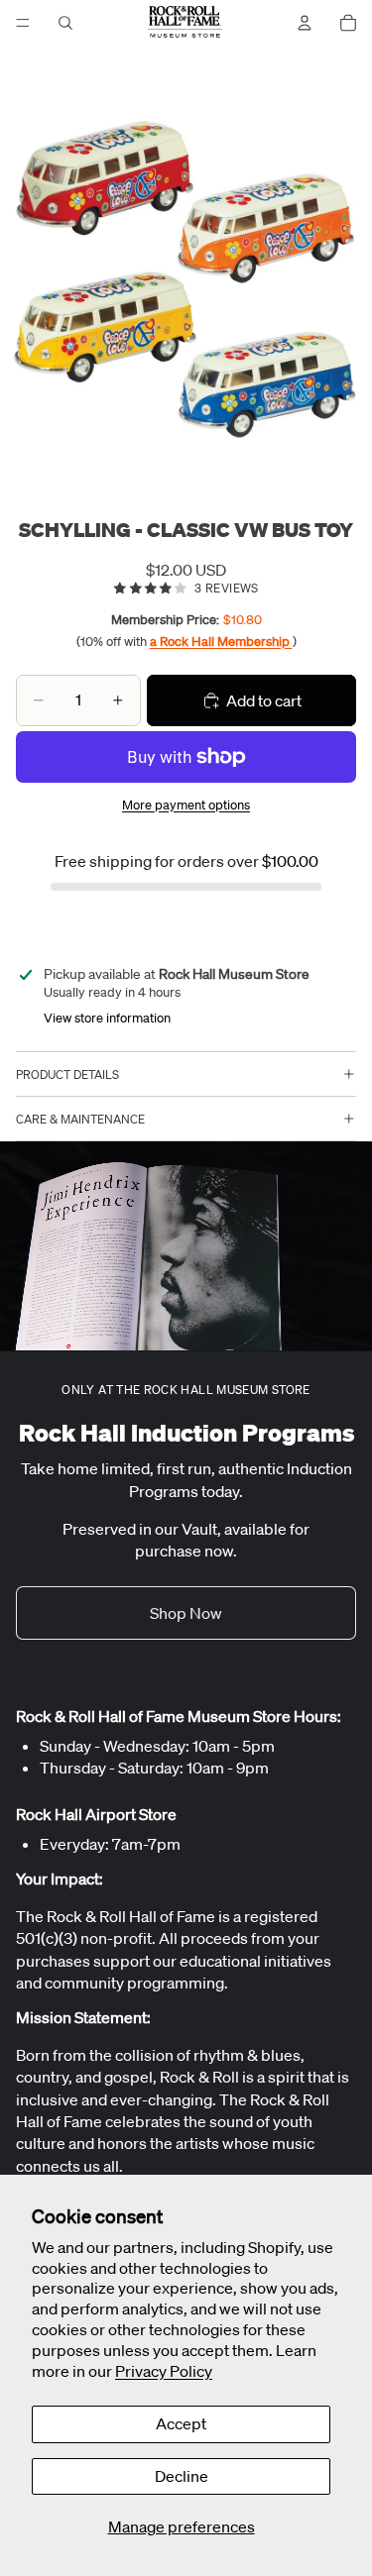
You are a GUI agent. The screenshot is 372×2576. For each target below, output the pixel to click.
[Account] (305, 23)
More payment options (186, 805)
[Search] (65, 23)
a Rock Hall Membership (221, 642)
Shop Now (186, 1613)
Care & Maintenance (80, 1119)
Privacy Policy (164, 2371)
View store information (107, 1018)
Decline (182, 2476)
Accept (181, 2423)
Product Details (67, 1074)
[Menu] (23, 23)
